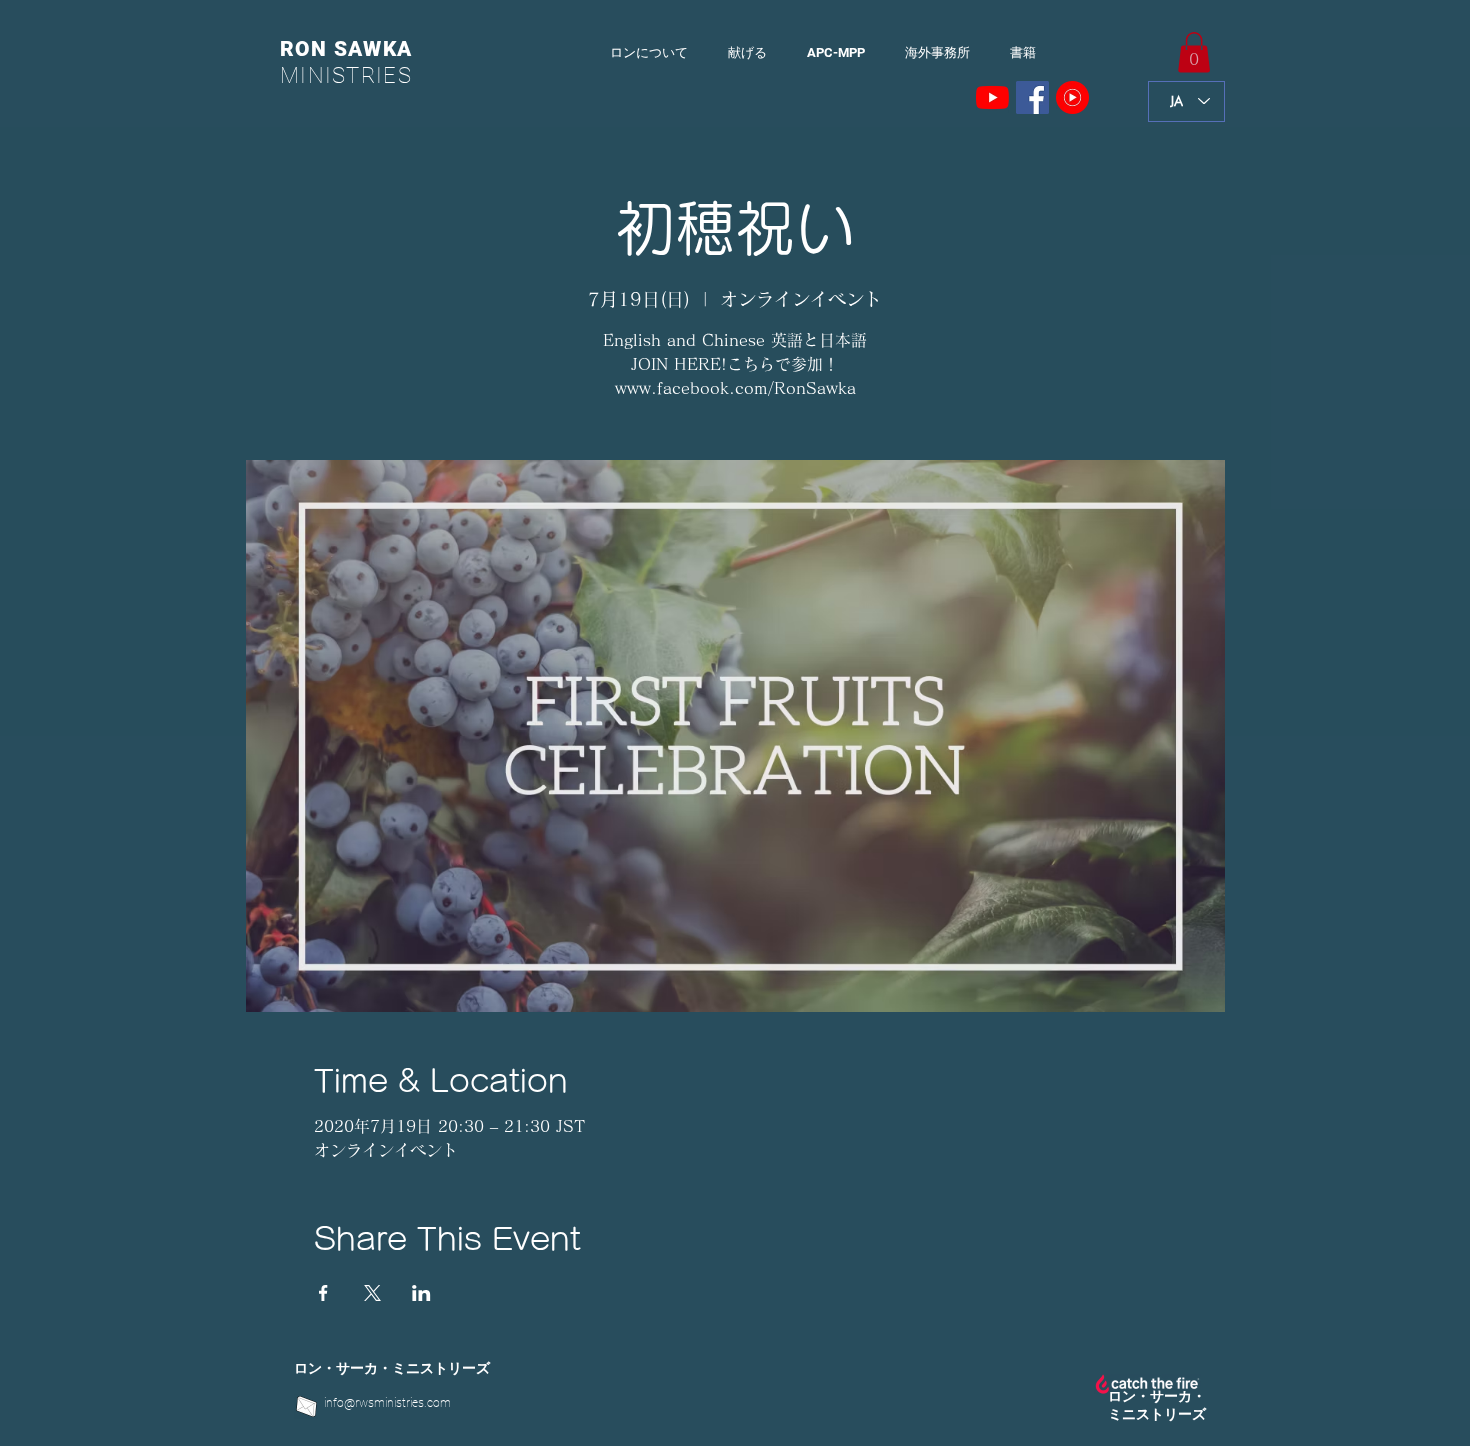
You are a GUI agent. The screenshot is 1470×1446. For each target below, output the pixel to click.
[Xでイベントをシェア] (372, 1293)
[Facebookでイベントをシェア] (323, 1293)
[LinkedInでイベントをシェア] (421, 1293)
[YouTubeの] (992, 97)
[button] (1194, 52)
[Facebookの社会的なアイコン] (1032, 97)
